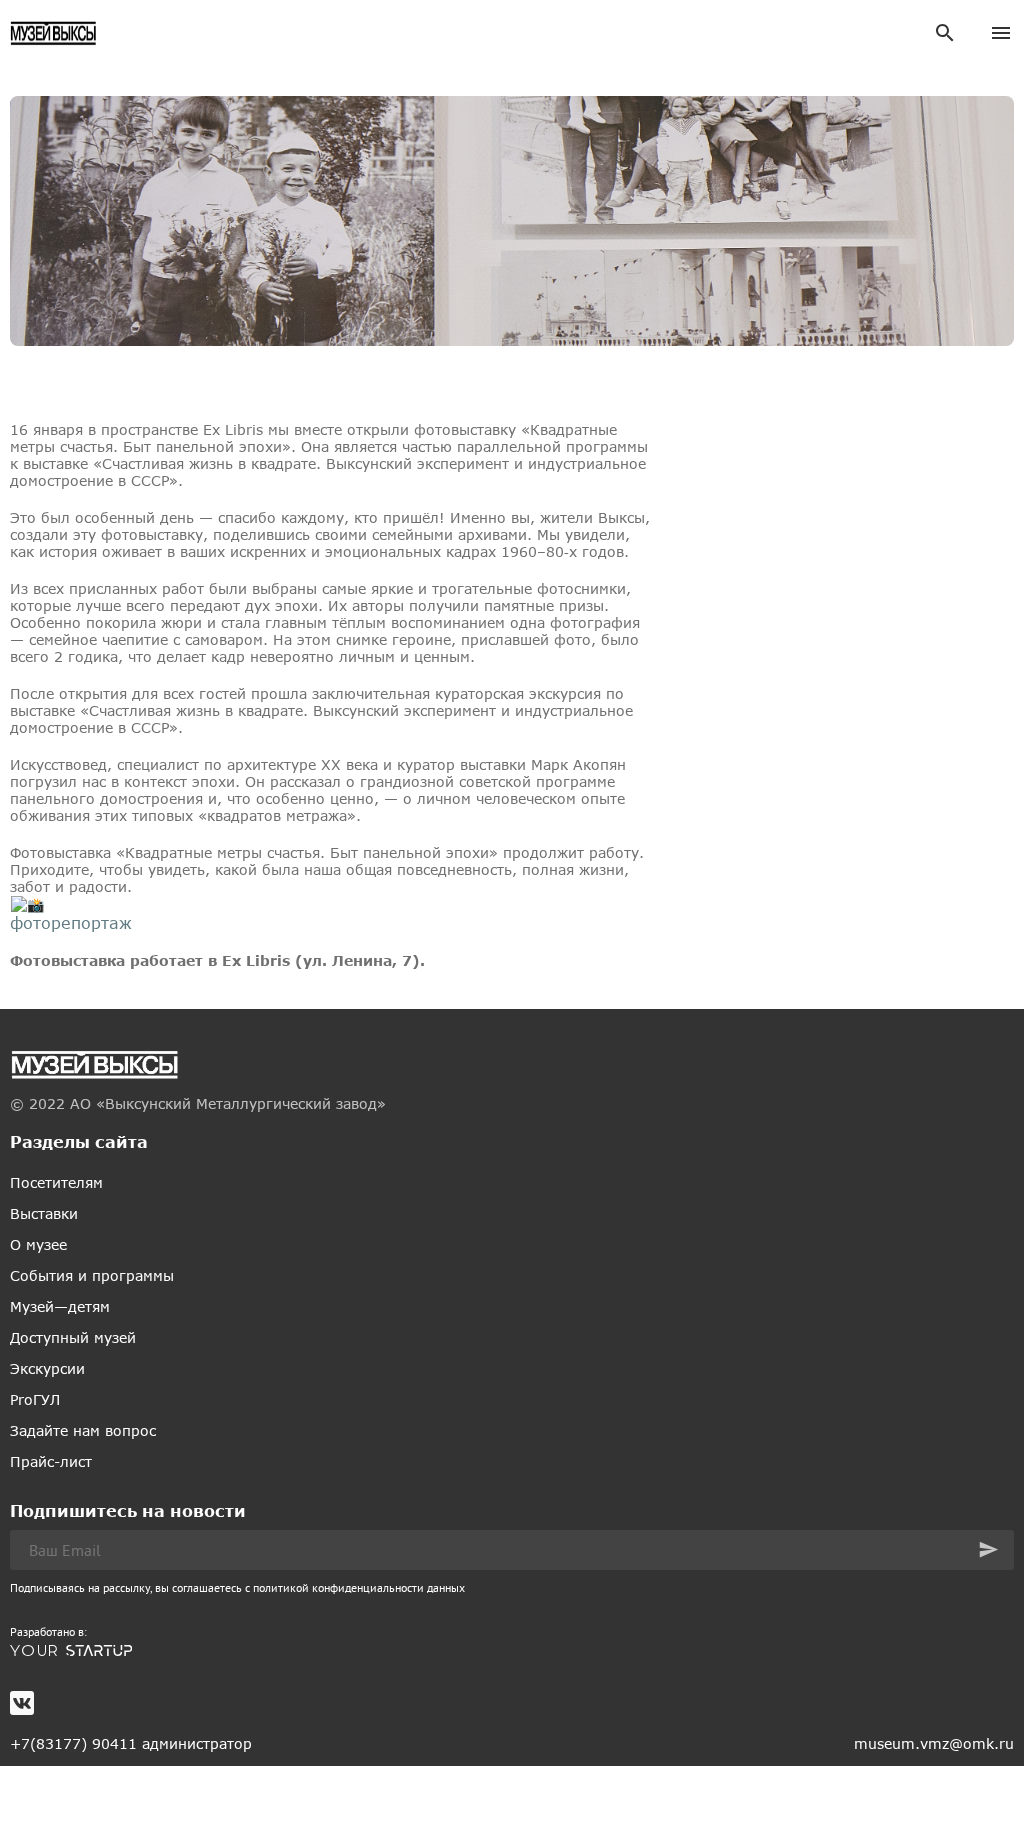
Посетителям (56, 1182)
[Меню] (1001, 33)
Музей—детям (60, 1306)
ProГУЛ (35, 1399)
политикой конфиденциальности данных (359, 1587)
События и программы (92, 1275)
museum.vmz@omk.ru (934, 1743)
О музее (38, 1244)
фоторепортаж (71, 922)
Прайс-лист (51, 1461)
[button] (988, 1549)
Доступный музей (73, 1337)
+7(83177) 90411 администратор (131, 1743)
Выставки (44, 1213)
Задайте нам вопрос (83, 1430)
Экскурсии (47, 1368)
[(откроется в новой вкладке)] (512, 1651)
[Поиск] (945, 33)
